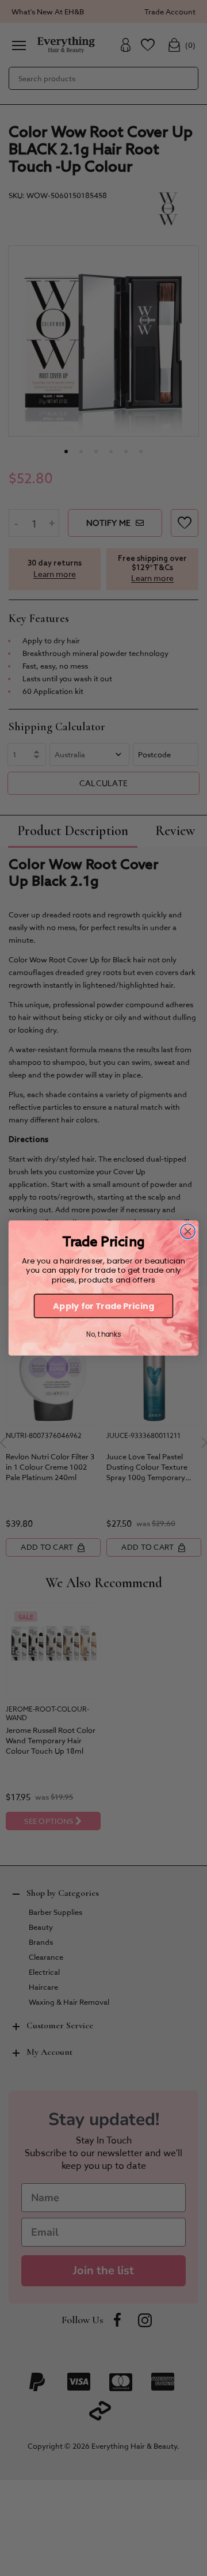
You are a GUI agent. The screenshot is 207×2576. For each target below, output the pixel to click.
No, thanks (103, 1335)
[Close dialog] (188, 1231)
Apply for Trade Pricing (103, 1306)
